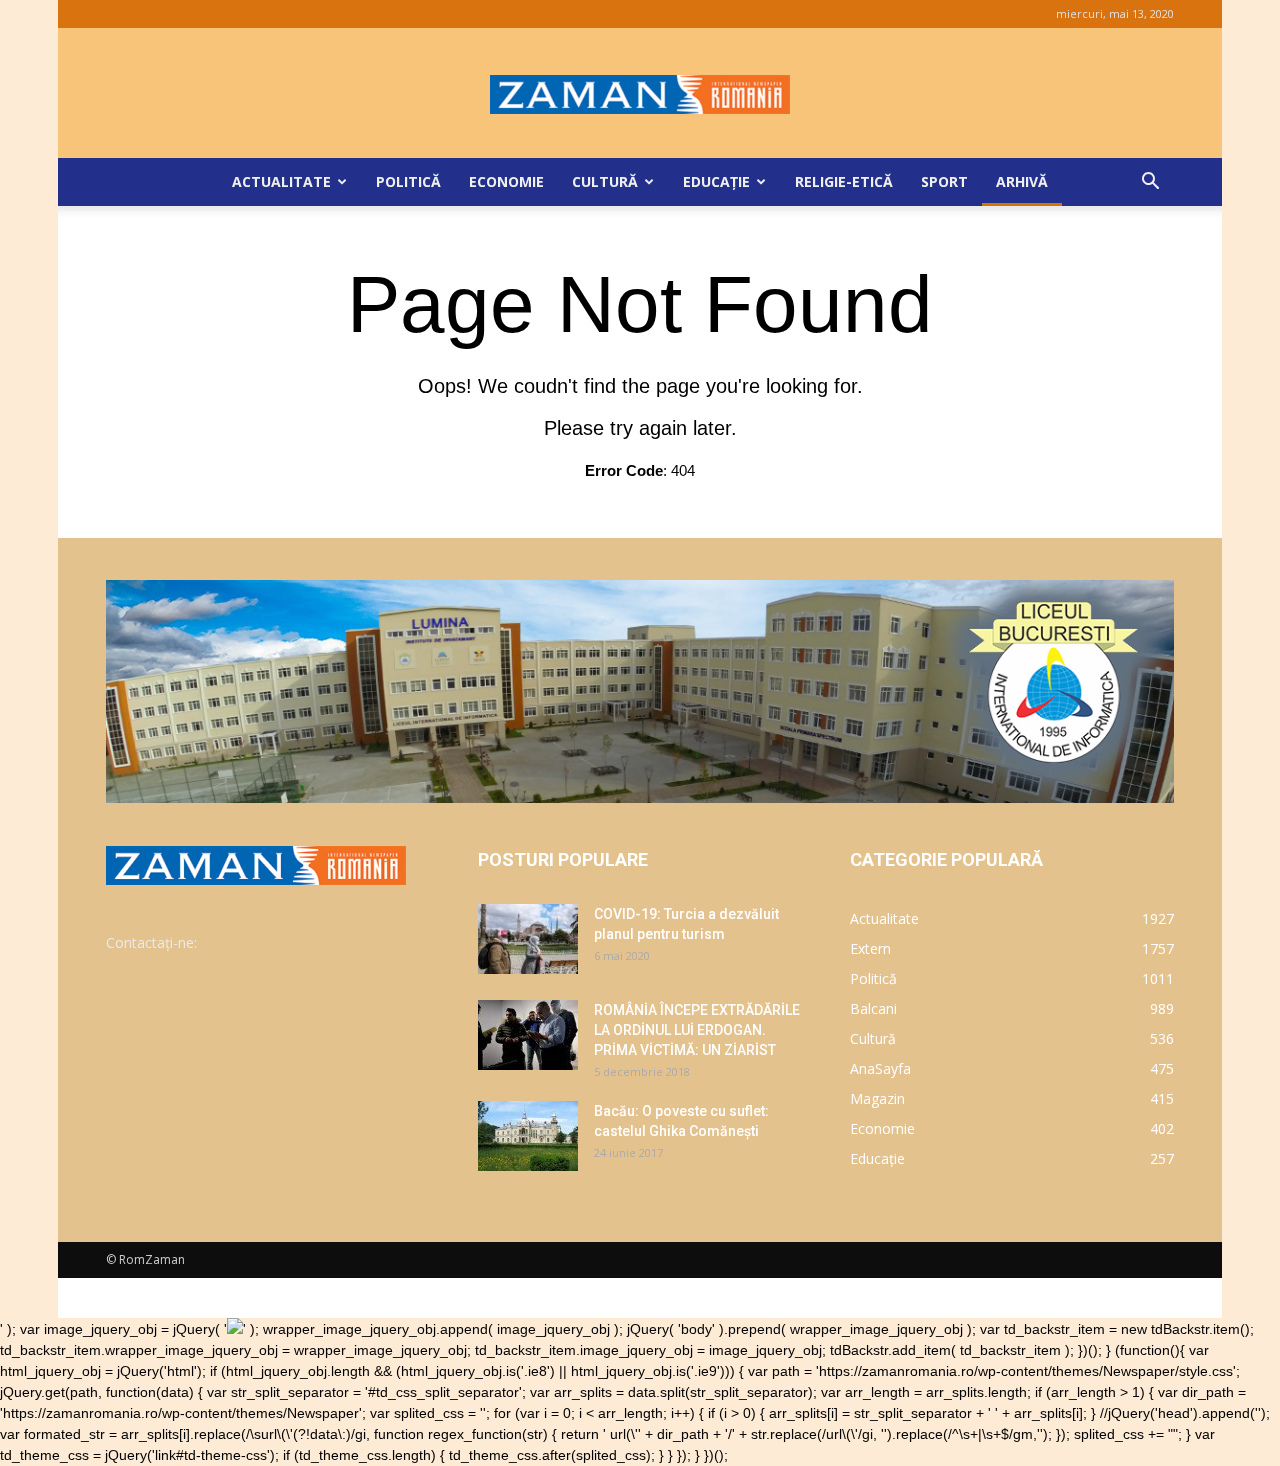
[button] (1150, 183)
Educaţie (716, 181)
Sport (944, 181)
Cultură (605, 181)
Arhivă (1022, 181)
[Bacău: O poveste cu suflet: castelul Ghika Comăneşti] (528, 1136)
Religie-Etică (844, 181)
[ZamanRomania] (640, 94)
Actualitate (281, 181)
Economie (506, 181)
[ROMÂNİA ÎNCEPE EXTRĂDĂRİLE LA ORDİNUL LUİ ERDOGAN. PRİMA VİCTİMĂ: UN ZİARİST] (528, 1035)
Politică (408, 181)
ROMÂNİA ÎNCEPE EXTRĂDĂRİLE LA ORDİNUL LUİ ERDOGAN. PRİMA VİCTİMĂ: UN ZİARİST (697, 1030)
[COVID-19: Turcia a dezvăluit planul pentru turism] (528, 939)
